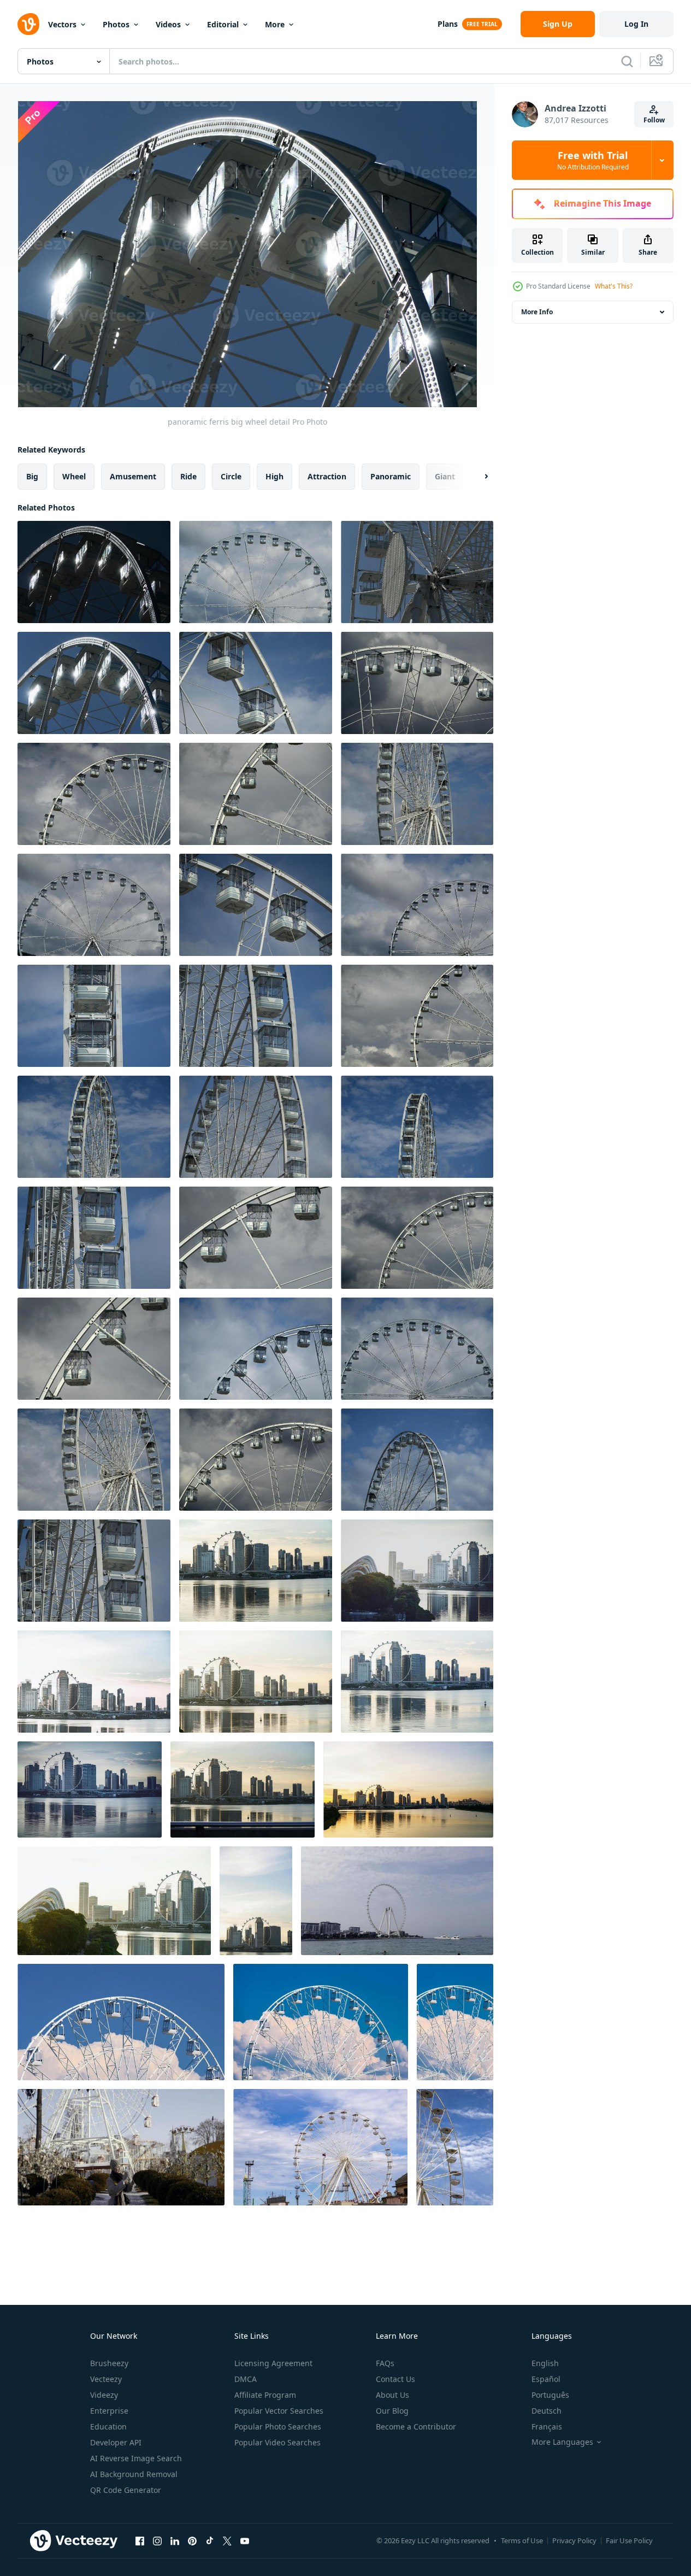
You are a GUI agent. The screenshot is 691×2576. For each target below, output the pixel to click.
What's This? (614, 286)
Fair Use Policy (629, 2540)
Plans (448, 24)
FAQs (385, 2363)
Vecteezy (106, 2379)
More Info (537, 312)
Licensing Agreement (273, 2363)
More (275, 24)
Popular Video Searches (277, 2442)
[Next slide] (477, 477)
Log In (636, 24)
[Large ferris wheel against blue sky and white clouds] (121, 2022)
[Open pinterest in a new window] (192, 2540)
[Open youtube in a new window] (245, 2540)
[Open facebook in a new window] (140, 2540)
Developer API (116, 2442)
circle (231, 476)
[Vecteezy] (28, 24)
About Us (392, 2395)
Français (547, 2427)
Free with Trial (593, 160)
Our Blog (392, 2411)
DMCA (246, 2379)
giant (445, 476)
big (32, 476)
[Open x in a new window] (227, 2540)
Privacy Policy (574, 2540)
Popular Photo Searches (278, 2427)
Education (108, 2427)
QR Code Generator (126, 2490)
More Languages (562, 2442)
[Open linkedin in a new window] (175, 2540)
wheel (74, 476)
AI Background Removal (134, 2474)
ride (188, 476)
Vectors (62, 24)
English (545, 2363)
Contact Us (395, 2379)
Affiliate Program (265, 2395)
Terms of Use (522, 2540)
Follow (654, 120)
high (274, 476)
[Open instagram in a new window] (157, 2540)
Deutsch (547, 2411)
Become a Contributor (416, 2427)
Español (546, 2379)
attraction (327, 476)
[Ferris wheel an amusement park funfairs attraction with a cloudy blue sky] (320, 2147)
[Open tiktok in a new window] (210, 2540)
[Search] (627, 61)
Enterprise (109, 2411)
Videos (168, 24)
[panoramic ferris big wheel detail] (94, 572)
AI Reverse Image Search (136, 2458)
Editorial (223, 24)
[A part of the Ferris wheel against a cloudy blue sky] (455, 2147)
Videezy (104, 2395)
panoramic (391, 476)
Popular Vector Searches (279, 2411)
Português (550, 2395)
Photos (116, 24)
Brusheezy (109, 2363)
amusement (133, 476)
